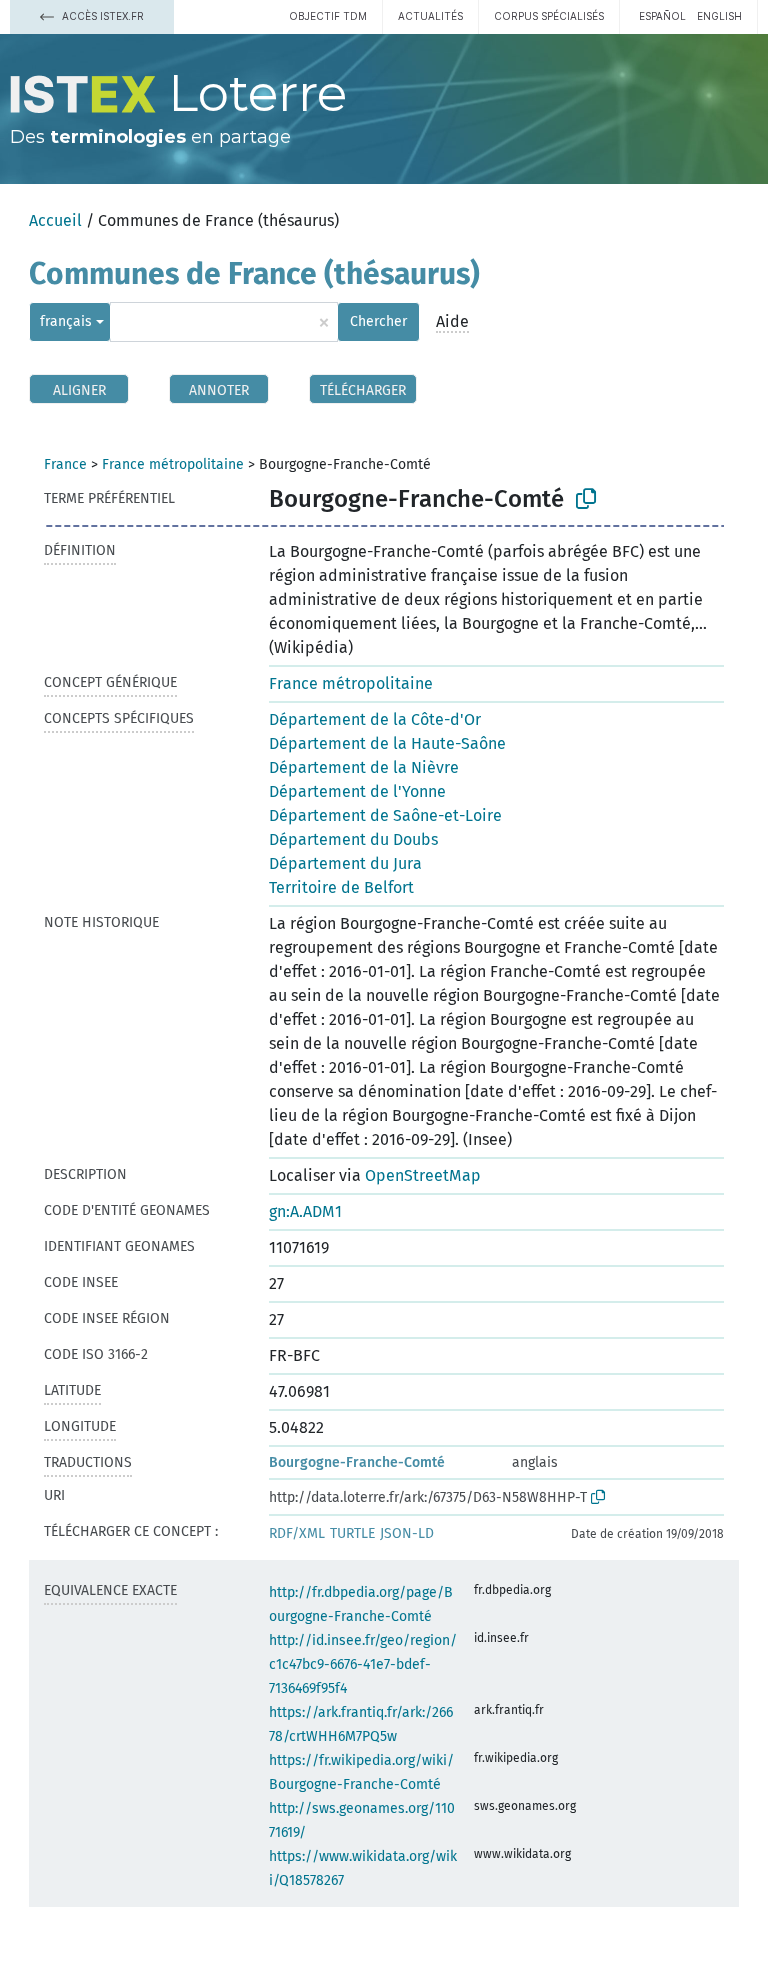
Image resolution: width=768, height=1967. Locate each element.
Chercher (378, 321)
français (66, 321)
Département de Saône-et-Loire (385, 815)
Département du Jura (345, 863)
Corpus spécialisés (549, 16)
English (719, 16)
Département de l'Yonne (357, 791)
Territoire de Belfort (341, 887)
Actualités (430, 16)
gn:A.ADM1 (305, 1211)
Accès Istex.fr (101, 16)
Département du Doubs (353, 839)
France (65, 464)
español (662, 16)
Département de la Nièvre (364, 767)
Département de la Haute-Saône (387, 743)
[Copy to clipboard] (586, 499)
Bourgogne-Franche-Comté (357, 1462)
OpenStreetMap (423, 1175)
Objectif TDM (328, 16)
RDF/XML (297, 1533)
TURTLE (352, 1533)
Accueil (55, 220)
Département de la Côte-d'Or (375, 719)
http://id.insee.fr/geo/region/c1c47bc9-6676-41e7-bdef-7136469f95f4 (363, 1664)
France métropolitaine (173, 464)
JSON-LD (407, 1533)
